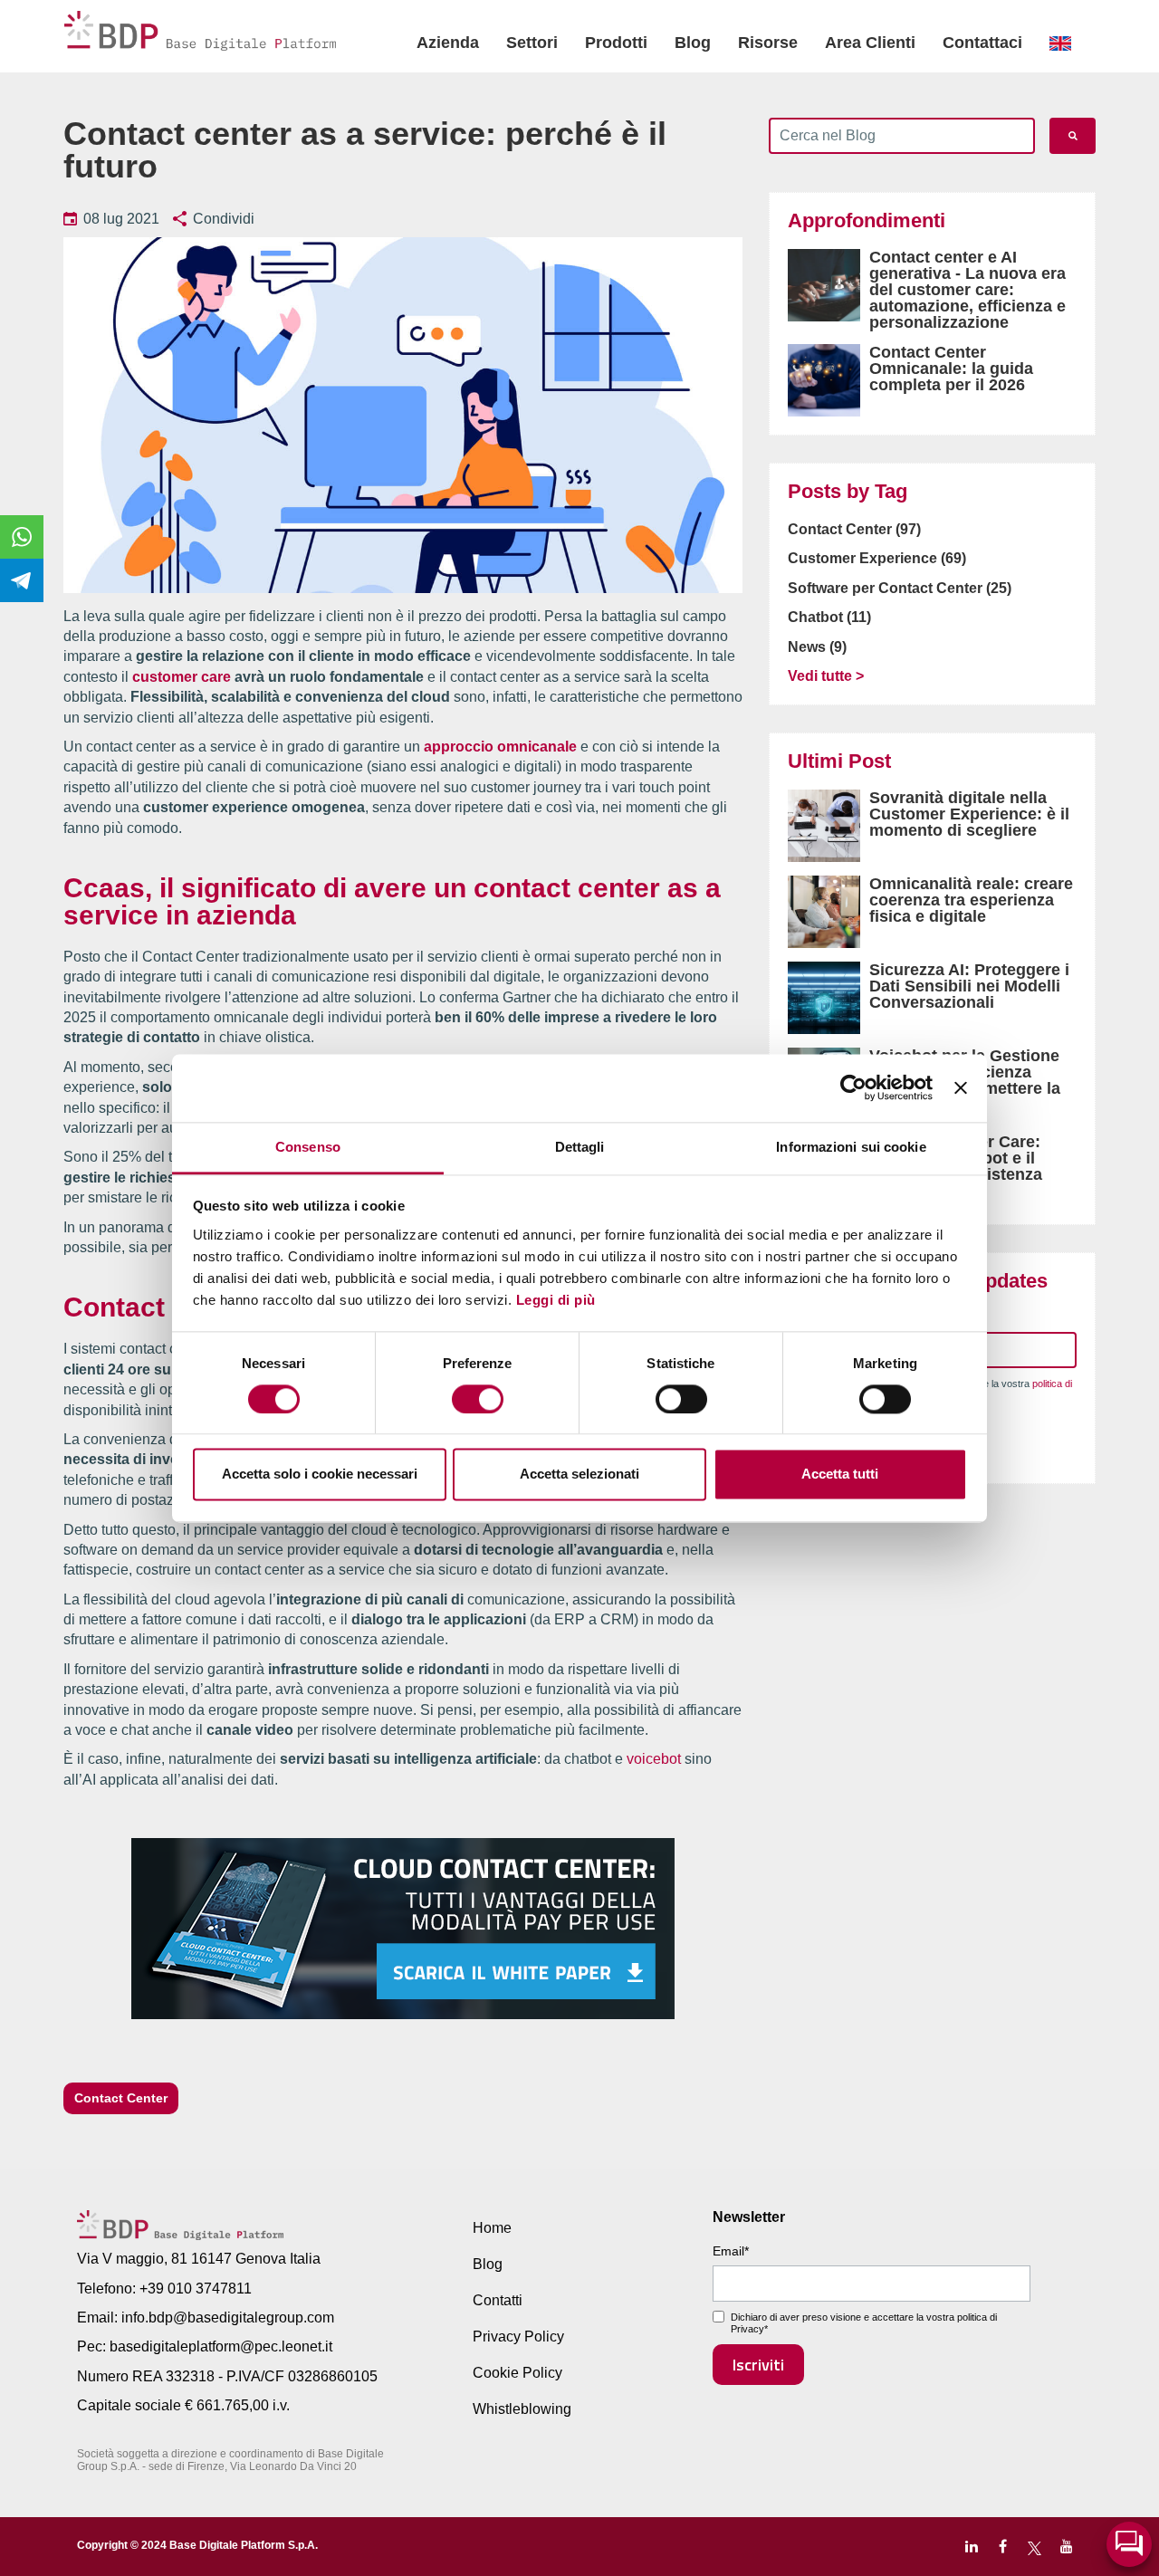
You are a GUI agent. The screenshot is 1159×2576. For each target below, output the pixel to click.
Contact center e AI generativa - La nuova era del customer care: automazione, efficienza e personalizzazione (967, 290)
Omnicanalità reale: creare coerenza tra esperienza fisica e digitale (971, 900)
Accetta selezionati (579, 1475)
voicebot (654, 1759)
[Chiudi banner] (961, 1087)
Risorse (768, 43)
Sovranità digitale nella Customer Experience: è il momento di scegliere (969, 814)
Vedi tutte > (826, 676)
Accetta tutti (840, 1475)
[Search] (1073, 136)
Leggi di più (556, 1300)
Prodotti (616, 43)
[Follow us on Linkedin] (971, 2547)
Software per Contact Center (900, 588)
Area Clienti (870, 43)
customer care (182, 677)
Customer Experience (877, 558)
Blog (693, 43)
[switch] (478, 1399)
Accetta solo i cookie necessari (320, 1475)
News (817, 647)
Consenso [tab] (308, 1147)
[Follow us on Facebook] (1003, 2547)
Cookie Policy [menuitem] (517, 2373)
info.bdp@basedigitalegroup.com (228, 2317)
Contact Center (121, 2098)
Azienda (448, 43)
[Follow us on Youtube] (1066, 2547)
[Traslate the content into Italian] (1060, 43)
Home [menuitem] (492, 2228)
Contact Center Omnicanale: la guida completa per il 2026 (951, 369)
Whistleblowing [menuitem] (522, 2409)
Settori (532, 43)
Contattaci (982, 43)
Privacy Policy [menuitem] (518, 2337)
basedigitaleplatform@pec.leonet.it (221, 2346)
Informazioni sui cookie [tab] (851, 1147)
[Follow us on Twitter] (1034, 2547)
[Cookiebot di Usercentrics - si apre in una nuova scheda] (853, 1087)
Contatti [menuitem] (498, 2300)
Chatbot (829, 617)
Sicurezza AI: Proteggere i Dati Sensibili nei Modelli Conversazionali (969, 986)
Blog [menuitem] (488, 2264)
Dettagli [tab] (580, 1147)
